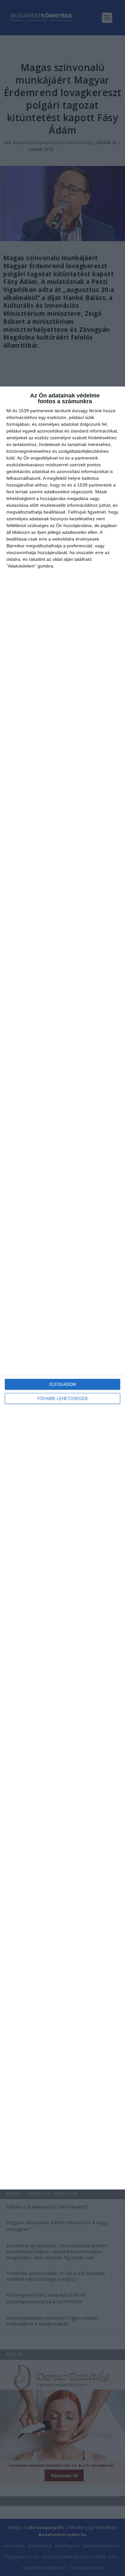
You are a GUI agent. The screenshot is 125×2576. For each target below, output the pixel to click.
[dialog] (63, 1288)
